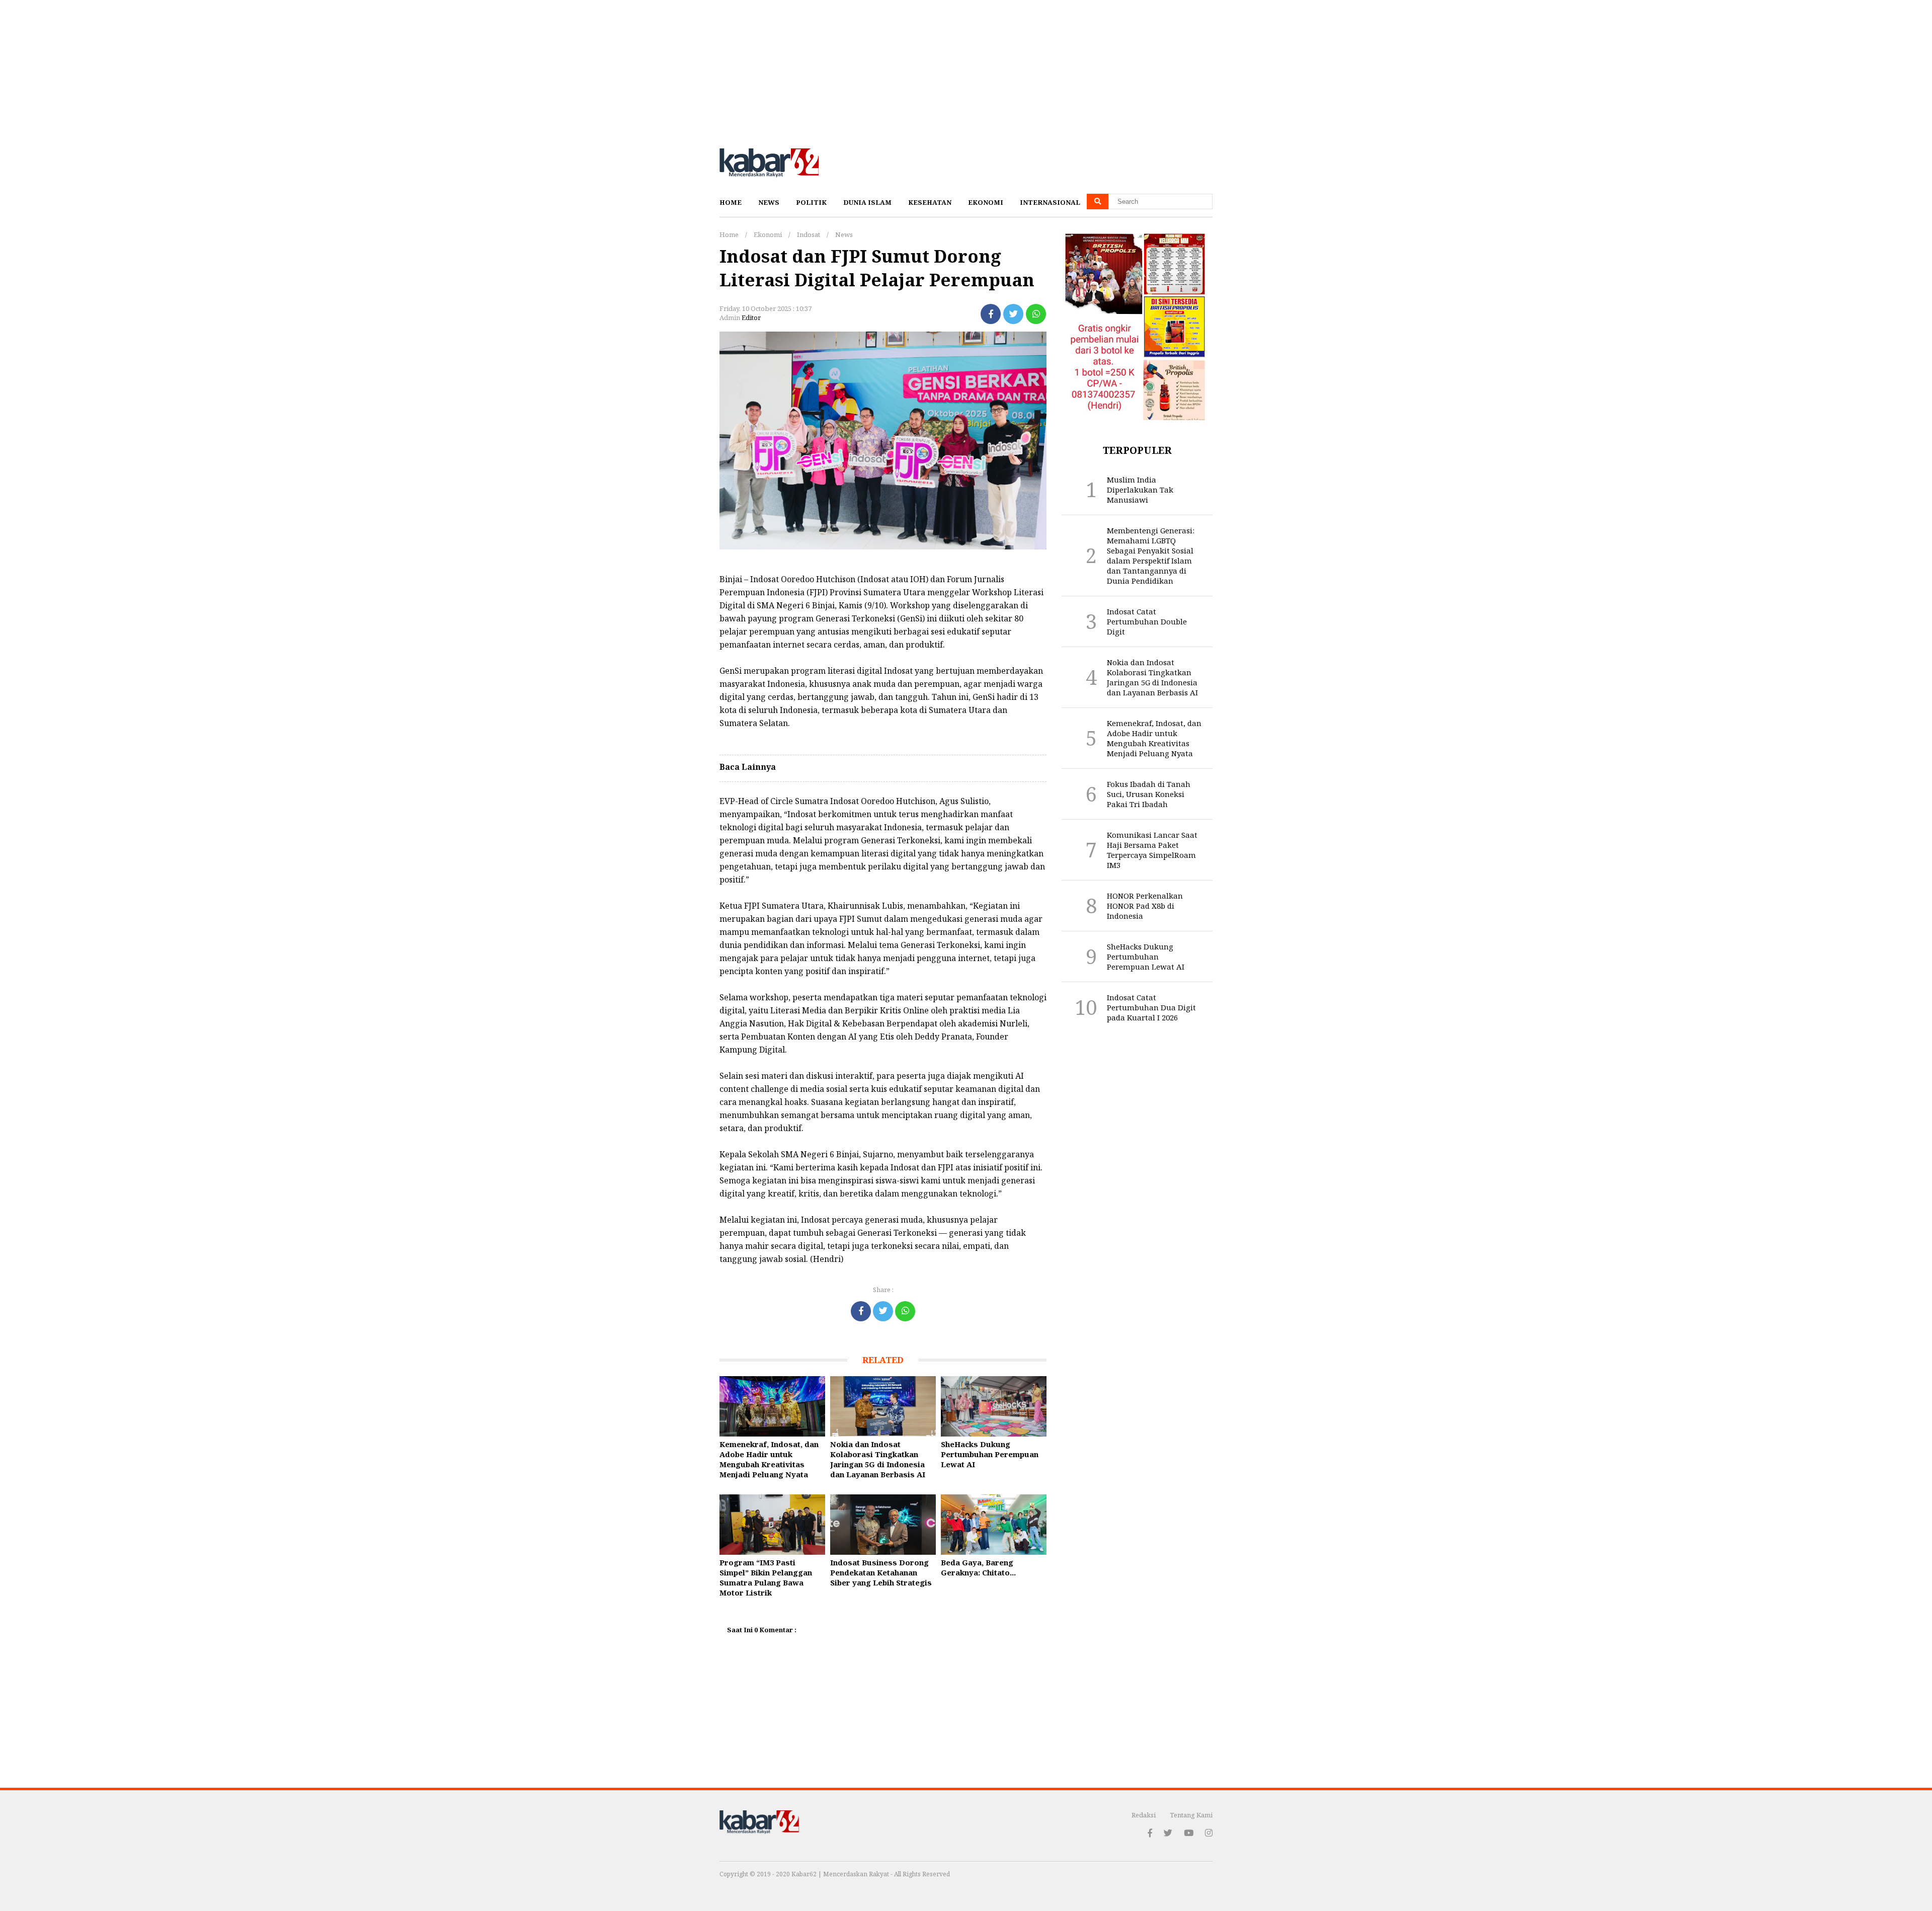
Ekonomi (986, 202)
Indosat (809, 234)
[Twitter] (1013, 314)
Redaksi (1144, 1815)
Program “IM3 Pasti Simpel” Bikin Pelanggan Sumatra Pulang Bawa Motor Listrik (766, 1577)
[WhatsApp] (1036, 314)
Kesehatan (930, 202)
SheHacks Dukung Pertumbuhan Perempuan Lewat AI (990, 1454)
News (769, 202)
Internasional (1050, 202)
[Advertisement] (302, 70)
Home (731, 202)
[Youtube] (1189, 1833)
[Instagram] (1209, 1833)
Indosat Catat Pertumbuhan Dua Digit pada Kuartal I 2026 (1151, 1007)
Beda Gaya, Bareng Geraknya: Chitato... (978, 1567)
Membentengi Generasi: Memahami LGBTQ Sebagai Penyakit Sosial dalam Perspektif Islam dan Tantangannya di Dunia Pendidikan (1151, 555)
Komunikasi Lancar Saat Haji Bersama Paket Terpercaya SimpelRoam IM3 (1152, 850)
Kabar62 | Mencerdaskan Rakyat (841, 1874)
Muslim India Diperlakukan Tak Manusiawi (1140, 490)
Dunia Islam (867, 202)
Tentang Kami (1191, 1815)
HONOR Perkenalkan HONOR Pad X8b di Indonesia (1145, 906)
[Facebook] (991, 314)
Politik (811, 202)
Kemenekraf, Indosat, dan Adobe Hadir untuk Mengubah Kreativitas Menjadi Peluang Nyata (769, 1459)
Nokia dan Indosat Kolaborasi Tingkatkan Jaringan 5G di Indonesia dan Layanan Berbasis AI (878, 1459)
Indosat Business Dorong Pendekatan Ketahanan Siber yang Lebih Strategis (881, 1572)
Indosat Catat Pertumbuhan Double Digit (1147, 621)
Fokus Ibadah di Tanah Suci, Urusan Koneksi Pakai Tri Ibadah (1149, 794)
